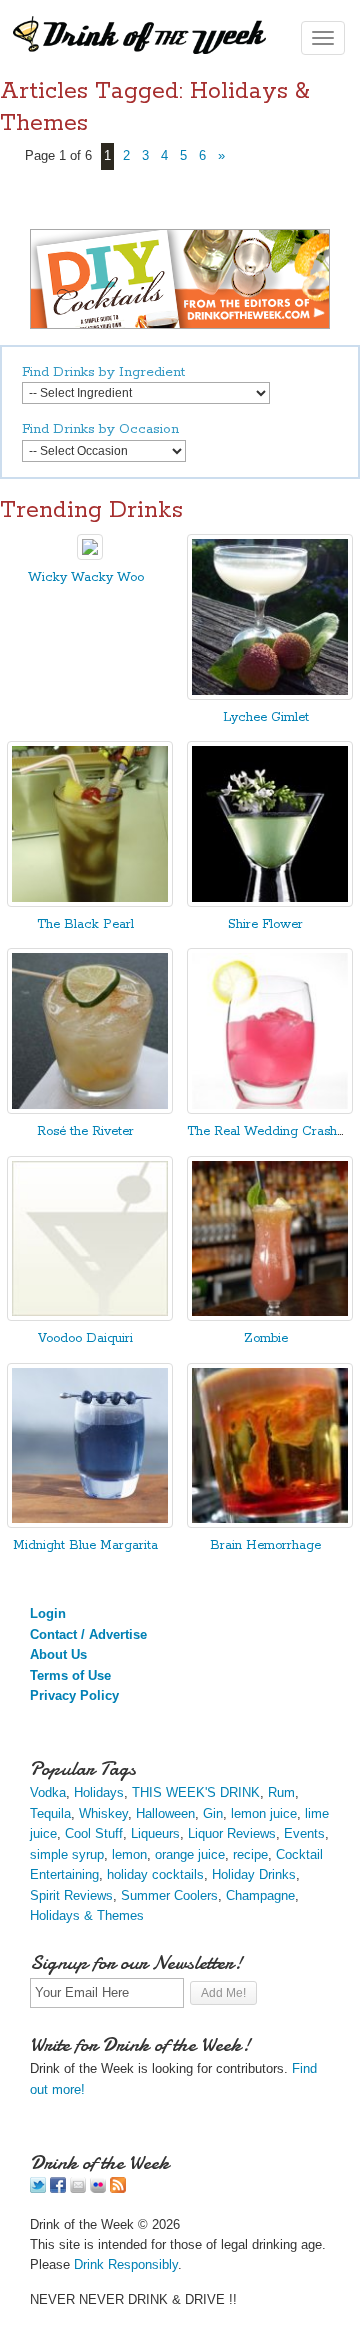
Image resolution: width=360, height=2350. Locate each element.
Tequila (50, 1813)
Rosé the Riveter (85, 1131)
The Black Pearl (85, 924)
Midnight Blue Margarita (85, 1545)
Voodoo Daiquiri (85, 1338)
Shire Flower (265, 924)
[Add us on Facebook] (58, 2188)
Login (48, 1613)
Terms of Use (70, 1675)
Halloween (165, 1813)
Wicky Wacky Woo (86, 577)
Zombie (266, 1338)
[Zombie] (270, 1316)
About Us (58, 1654)
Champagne (260, 1895)
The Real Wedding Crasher (268, 1131)
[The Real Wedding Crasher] (270, 1109)
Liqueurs (155, 1833)
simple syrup (67, 1854)
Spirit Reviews (71, 1895)
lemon (129, 1854)
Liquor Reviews (232, 1833)
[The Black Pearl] (90, 902)
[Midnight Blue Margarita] (90, 1523)
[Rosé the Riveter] (90, 1109)
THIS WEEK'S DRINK (196, 1792)
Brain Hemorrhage (265, 1545)
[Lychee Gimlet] (270, 695)
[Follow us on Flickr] (98, 2188)
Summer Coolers (169, 1895)
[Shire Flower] (270, 902)
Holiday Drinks (254, 1874)
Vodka (48, 1792)
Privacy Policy (74, 1695)
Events (304, 1833)
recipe (250, 1854)
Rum (281, 1792)
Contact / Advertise (88, 1634)
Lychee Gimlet (266, 717)
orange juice (190, 1854)
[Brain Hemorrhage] (270, 1523)
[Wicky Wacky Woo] (90, 555)
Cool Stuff (94, 1833)
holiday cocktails (155, 1874)
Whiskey (103, 1813)
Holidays (99, 1792)
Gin (213, 1813)
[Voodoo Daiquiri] (90, 1316)
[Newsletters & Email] (78, 2188)
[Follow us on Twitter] (38, 2188)
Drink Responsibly (126, 2264)
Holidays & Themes (87, 1915)
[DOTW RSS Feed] (118, 2188)
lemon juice (264, 1813)
